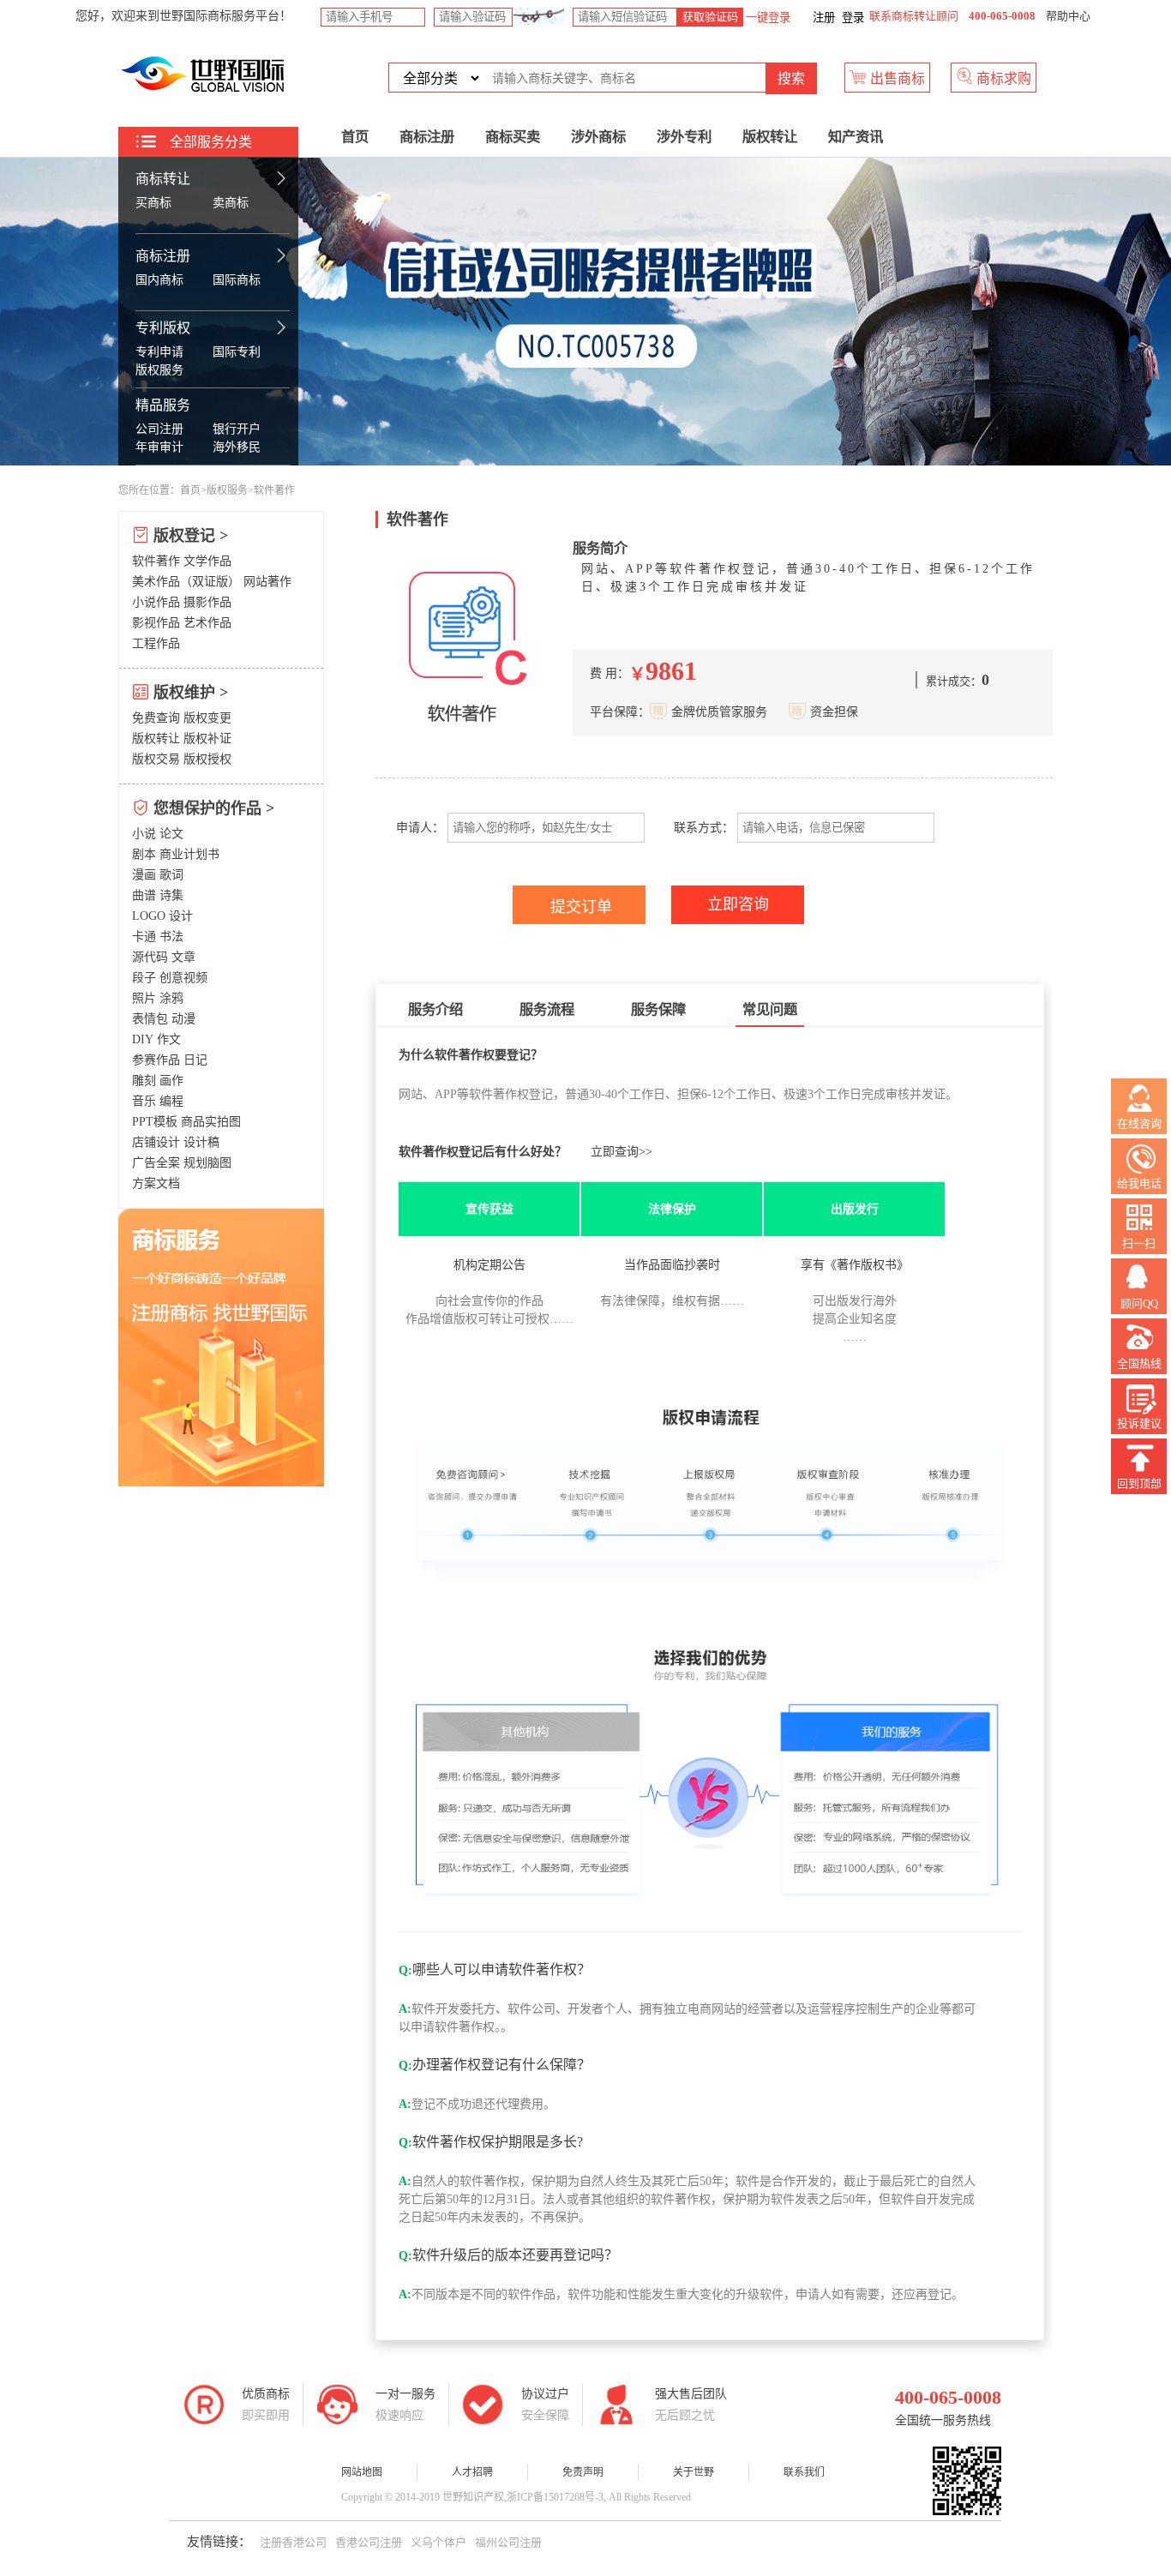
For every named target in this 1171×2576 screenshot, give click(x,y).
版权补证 (207, 739)
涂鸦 (171, 998)
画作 (171, 1081)
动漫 (183, 1019)
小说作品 (156, 602)
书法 (171, 937)
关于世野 (694, 2472)
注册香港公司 (293, 2542)
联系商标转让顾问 (914, 16)
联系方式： (704, 828)
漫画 (144, 875)
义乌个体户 (438, 2542)
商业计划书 (189, 854)
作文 (169, 1039)
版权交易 (156, 759)
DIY (143, 1039)
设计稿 (201, 1142)
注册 (824, 18)
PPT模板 (155, 1122)
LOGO (149, 916)
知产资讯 (856, 137)
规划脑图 (207, 1163)
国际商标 (237, 280)
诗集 (171, 895)
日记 (195, 1060)
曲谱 (144, 895)
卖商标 (231, 203)
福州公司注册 (508, 2542)
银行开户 (237, 429)
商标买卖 (513, 137)
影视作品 (156, 623)
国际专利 (237, 352)
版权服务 (159, 370)
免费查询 (156, 718)
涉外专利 (684, 137)
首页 (355, 137)
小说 (144, 834)
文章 (183, 957)
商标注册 (163, 256)
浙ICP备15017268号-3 (555, 2497)
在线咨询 (1139, 1123)
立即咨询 (738, 904)
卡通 (144, 937)
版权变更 (207, 718)
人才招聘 (472, 2472)
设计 (181, 916)
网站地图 (362, 2472)
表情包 (150, 1019)
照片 (144, 998)
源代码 (150, 957)
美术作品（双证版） (186, 582)
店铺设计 (156, 1142)
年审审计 (159, 447)
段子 (144, 978)
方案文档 (156, 1183)
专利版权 (163, 328)
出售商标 (896, 78)
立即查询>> (622, 1152)
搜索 (791, 78)
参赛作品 (156, 1060)
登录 (853, 18)
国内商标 (159, 280)
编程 (171, 1101)
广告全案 (156, 1163)
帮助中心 (1068, 16)
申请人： (418, 828)
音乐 (144, 1101)
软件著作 (156, 561)
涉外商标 (598, 137)
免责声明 (583, 2472)
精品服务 (163, 405)
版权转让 (770, 137)
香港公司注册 (369, 2542)
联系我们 (804, 2472)
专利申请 (159, 352)
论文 (171, 834)
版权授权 (207, 759)
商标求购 (1002, 78)
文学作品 (207, 561)
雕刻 (144, 1081)
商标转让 (163, 179)
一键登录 (767, 18)
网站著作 (267, 582)
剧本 (144, 854)
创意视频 (183, 978)
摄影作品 (207, 602)
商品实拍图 (211, 1122)
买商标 (153, 203)
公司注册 (159, 429)
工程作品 (156, 643)
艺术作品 (207, 623)
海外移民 (237, 447)
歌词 (171, 875)
